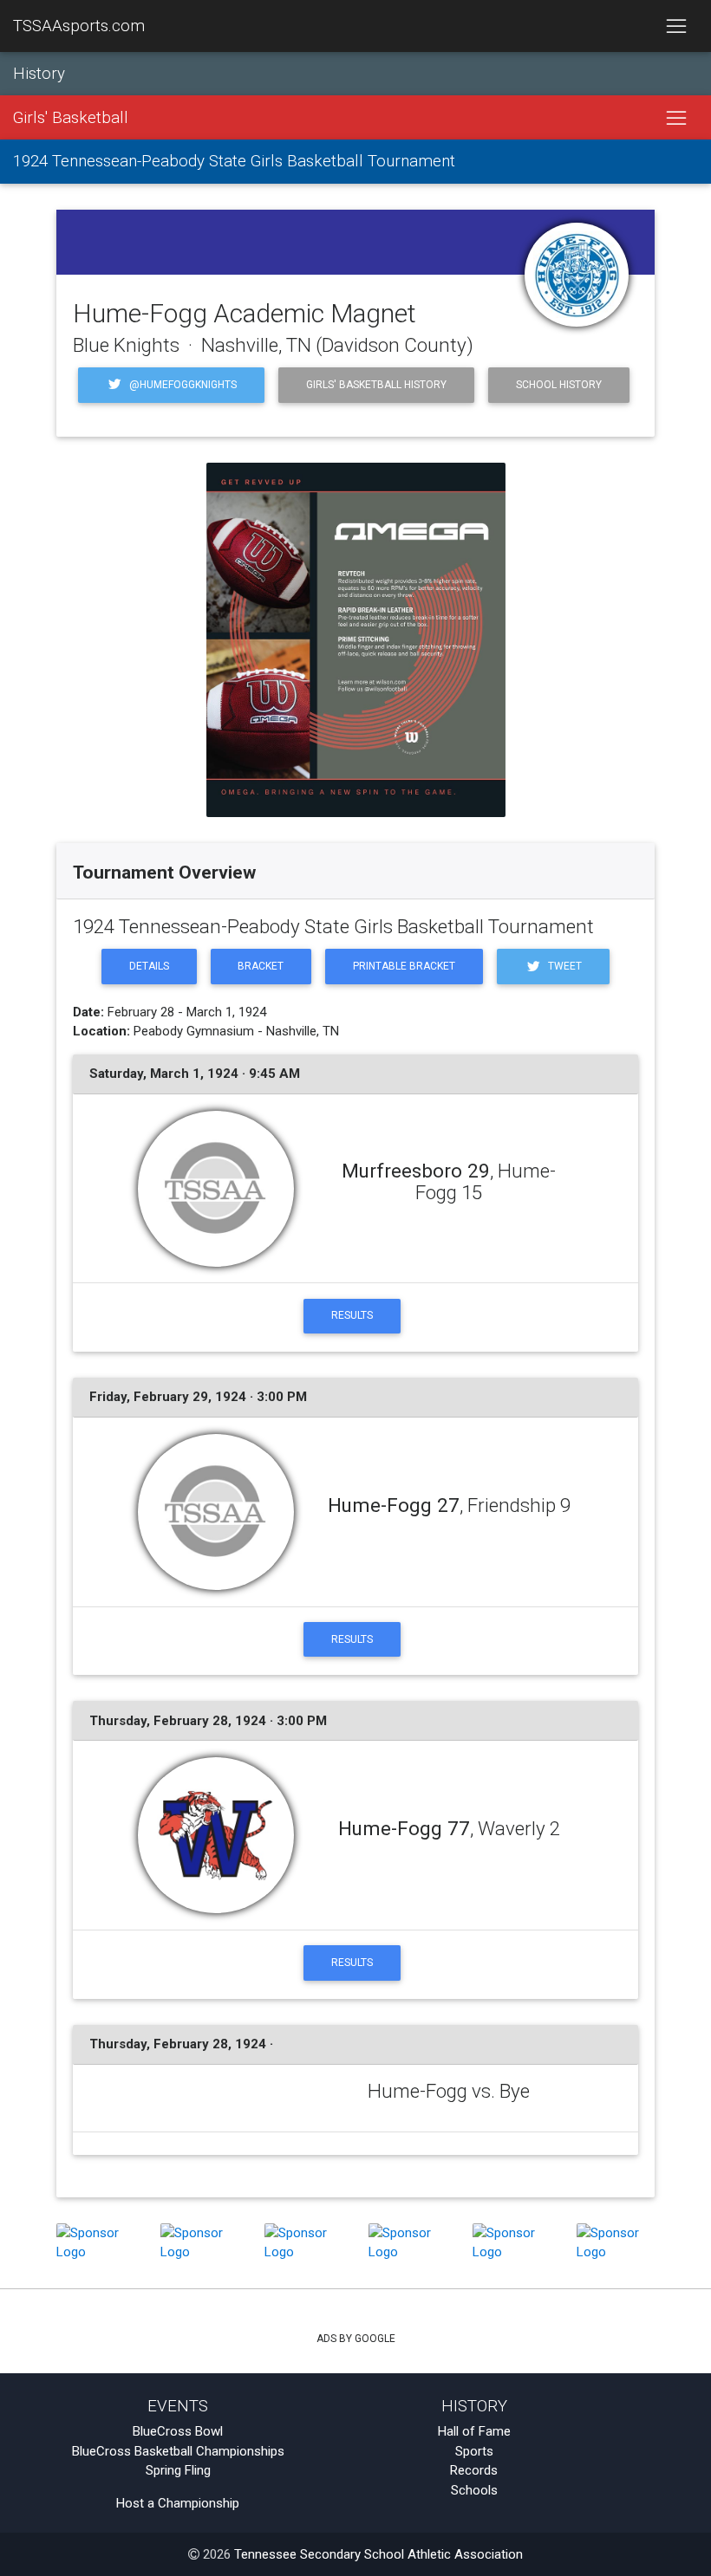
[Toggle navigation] (676, 26)
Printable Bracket (404, 966)
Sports (474, 2451)
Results (352, 1315)
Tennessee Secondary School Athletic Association (378, 2554)
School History (559, 385)
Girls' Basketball (71, 118)
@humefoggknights (182, 385)
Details (149, 966)
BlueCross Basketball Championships (178, 2451)
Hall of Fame (474, 2431)
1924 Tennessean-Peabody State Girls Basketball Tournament (234, 161)
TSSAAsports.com (79, 26)
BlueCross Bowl (178, 2431)
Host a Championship (178, 2503)
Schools (474, 2490)
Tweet (564, 966)
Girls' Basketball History (376, 385)
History (39, 74)
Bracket (261, 966)
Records (474, 2470)
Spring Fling (178, 2470)
